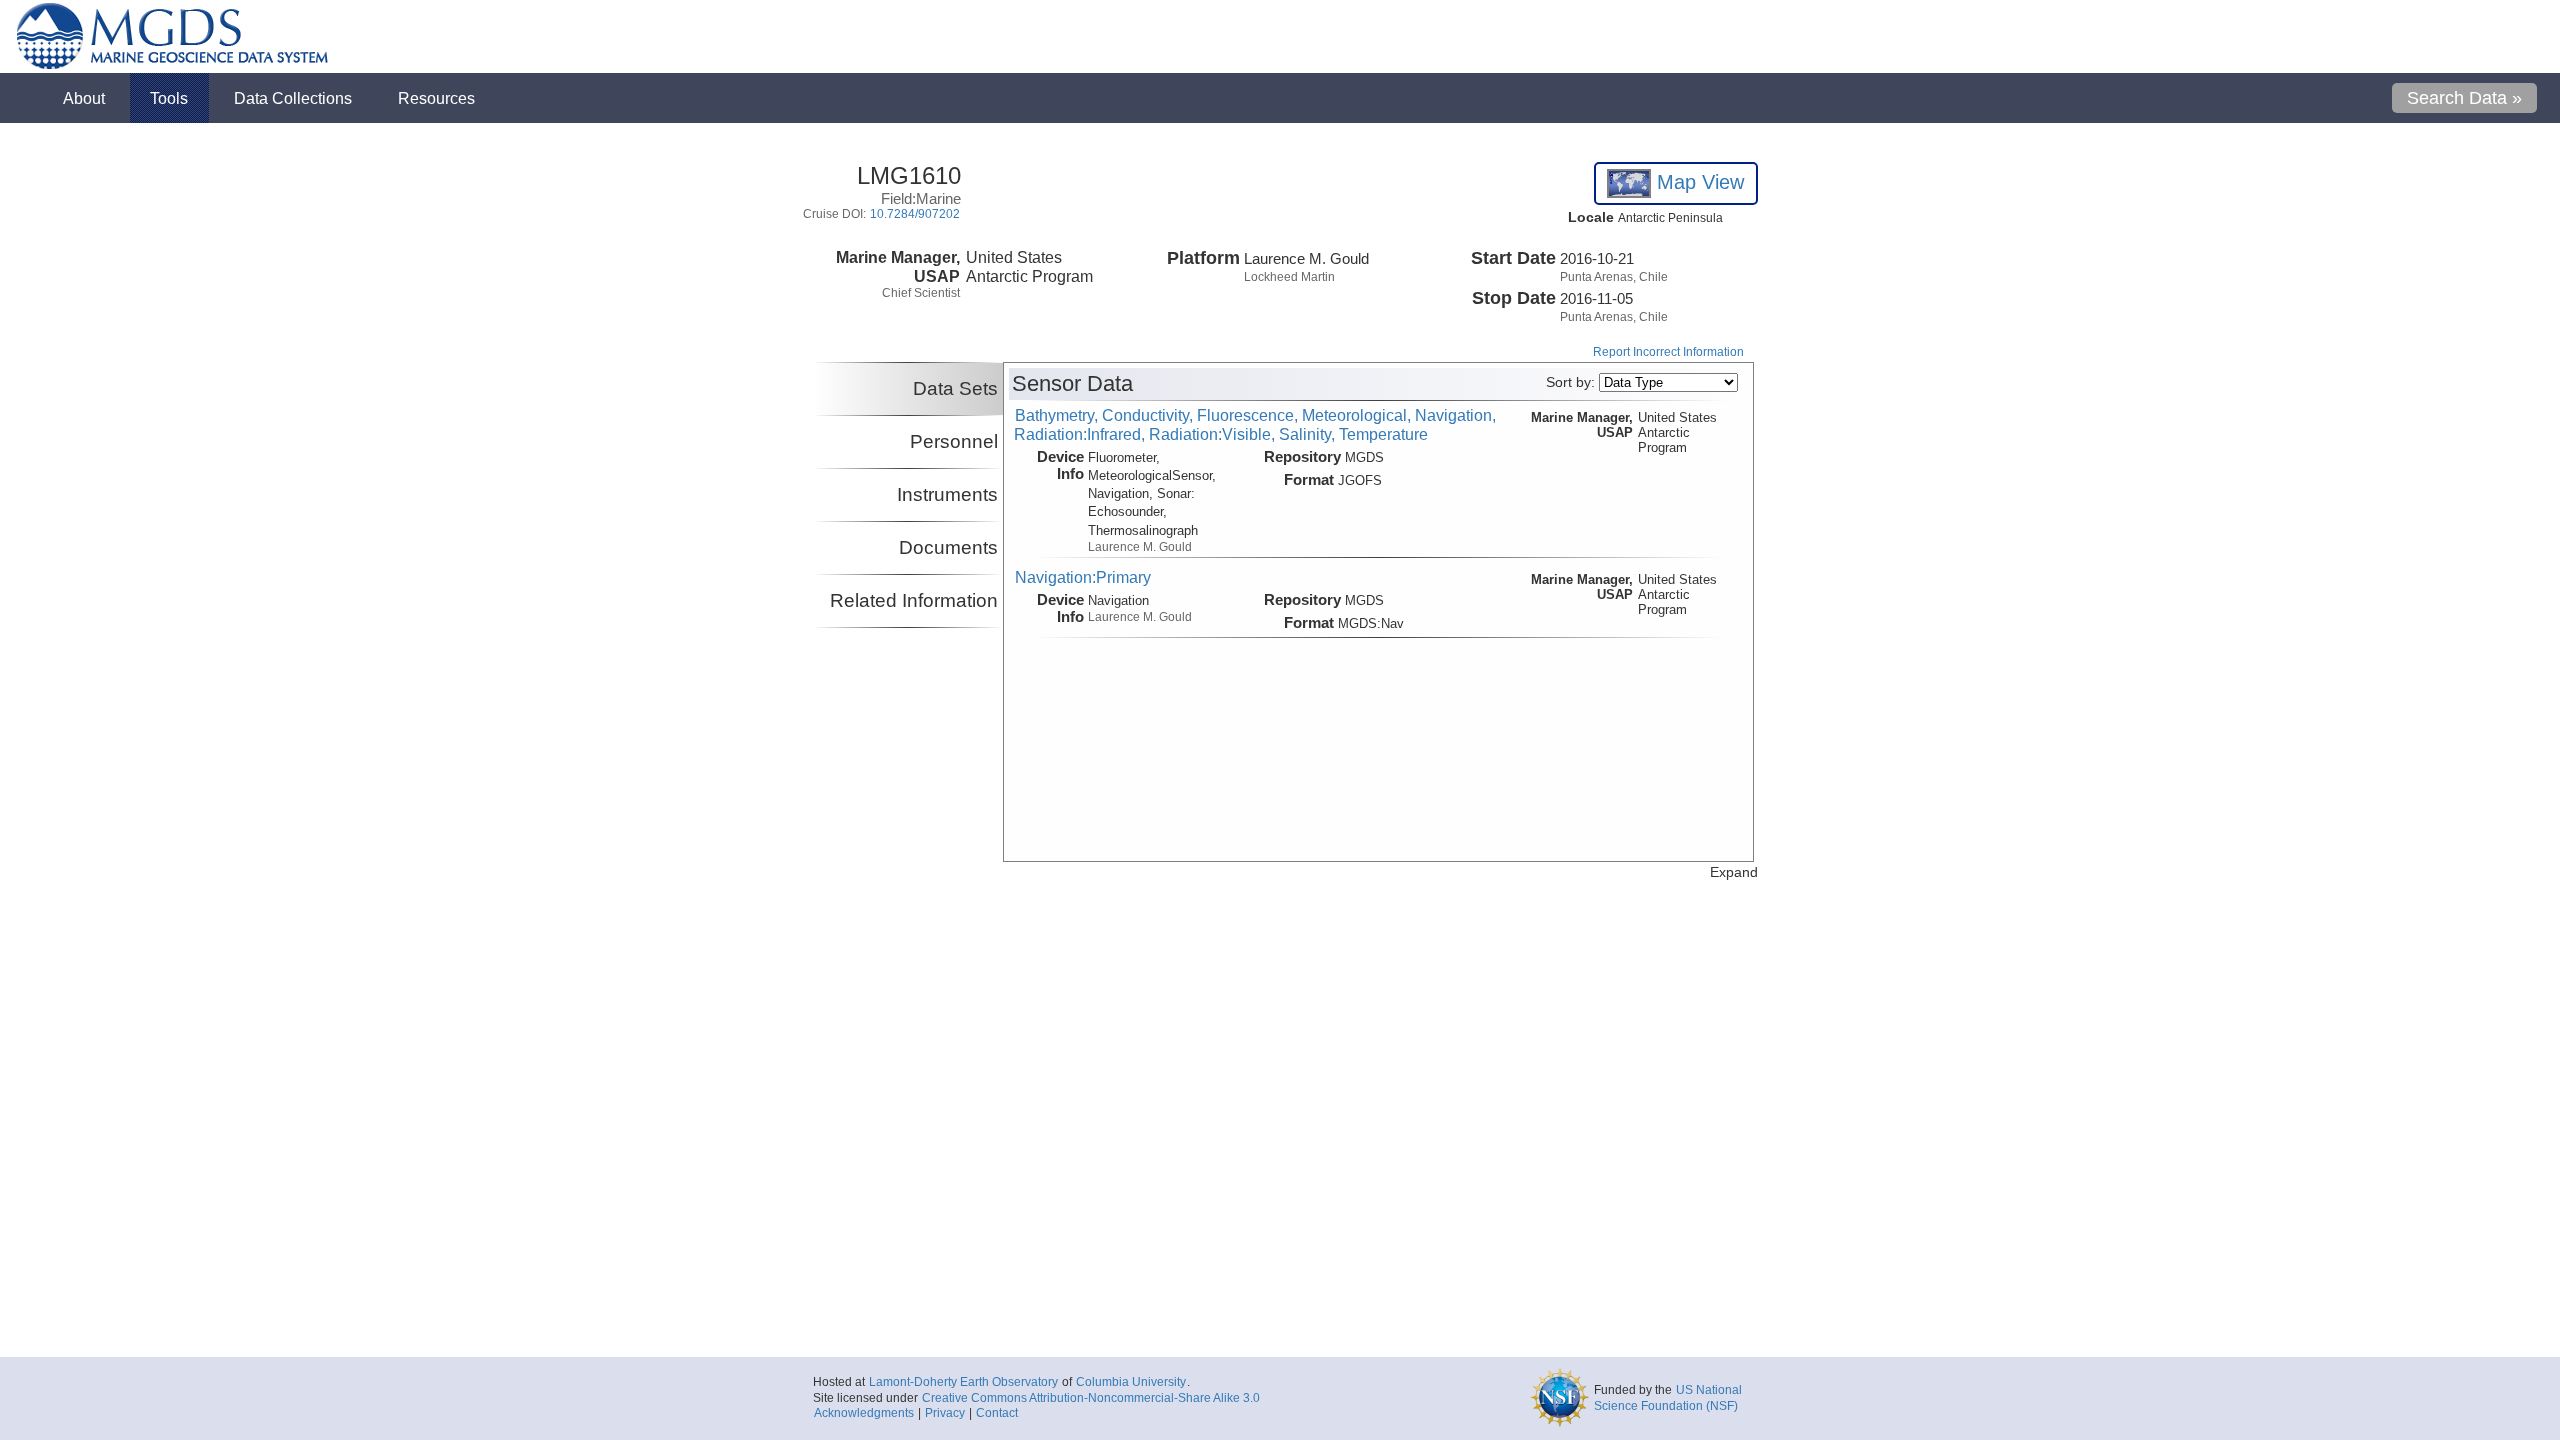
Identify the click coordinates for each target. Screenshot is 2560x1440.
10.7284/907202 (915, 214)
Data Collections (293, 98)
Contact (997, 1413)
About (84, 98)
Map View (1697, 182)
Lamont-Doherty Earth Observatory (963, 1382)
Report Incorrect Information (1668, 352)
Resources (436, 98)
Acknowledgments (864, 1413)
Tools (169, 98)
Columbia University (1131, 1382)
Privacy (945, 1413)
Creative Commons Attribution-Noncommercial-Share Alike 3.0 (1091, 1398)
